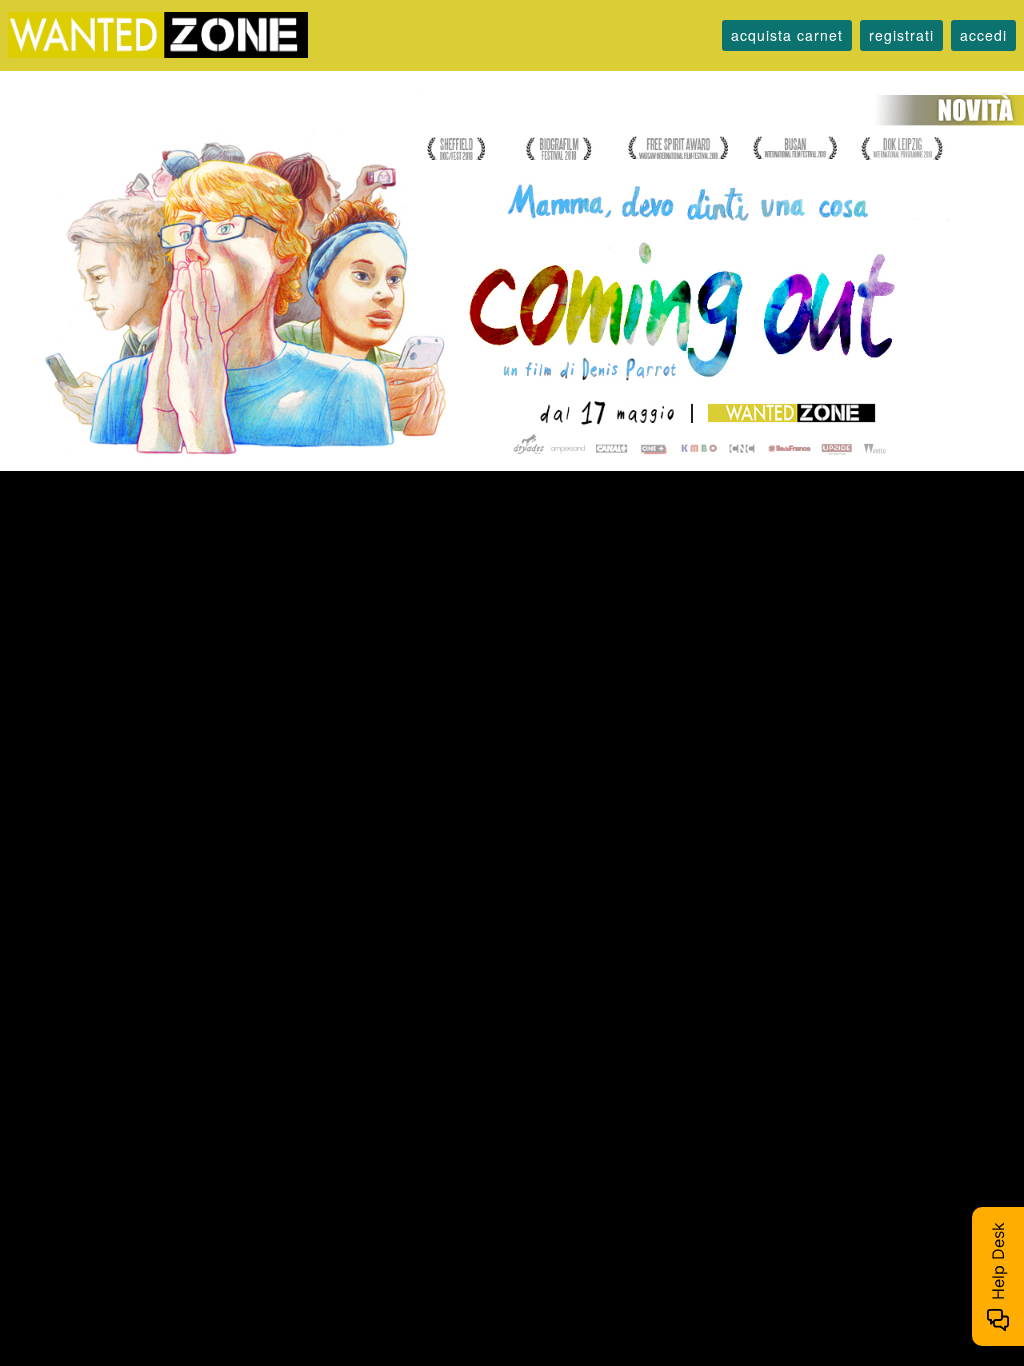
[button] (787, 35)
